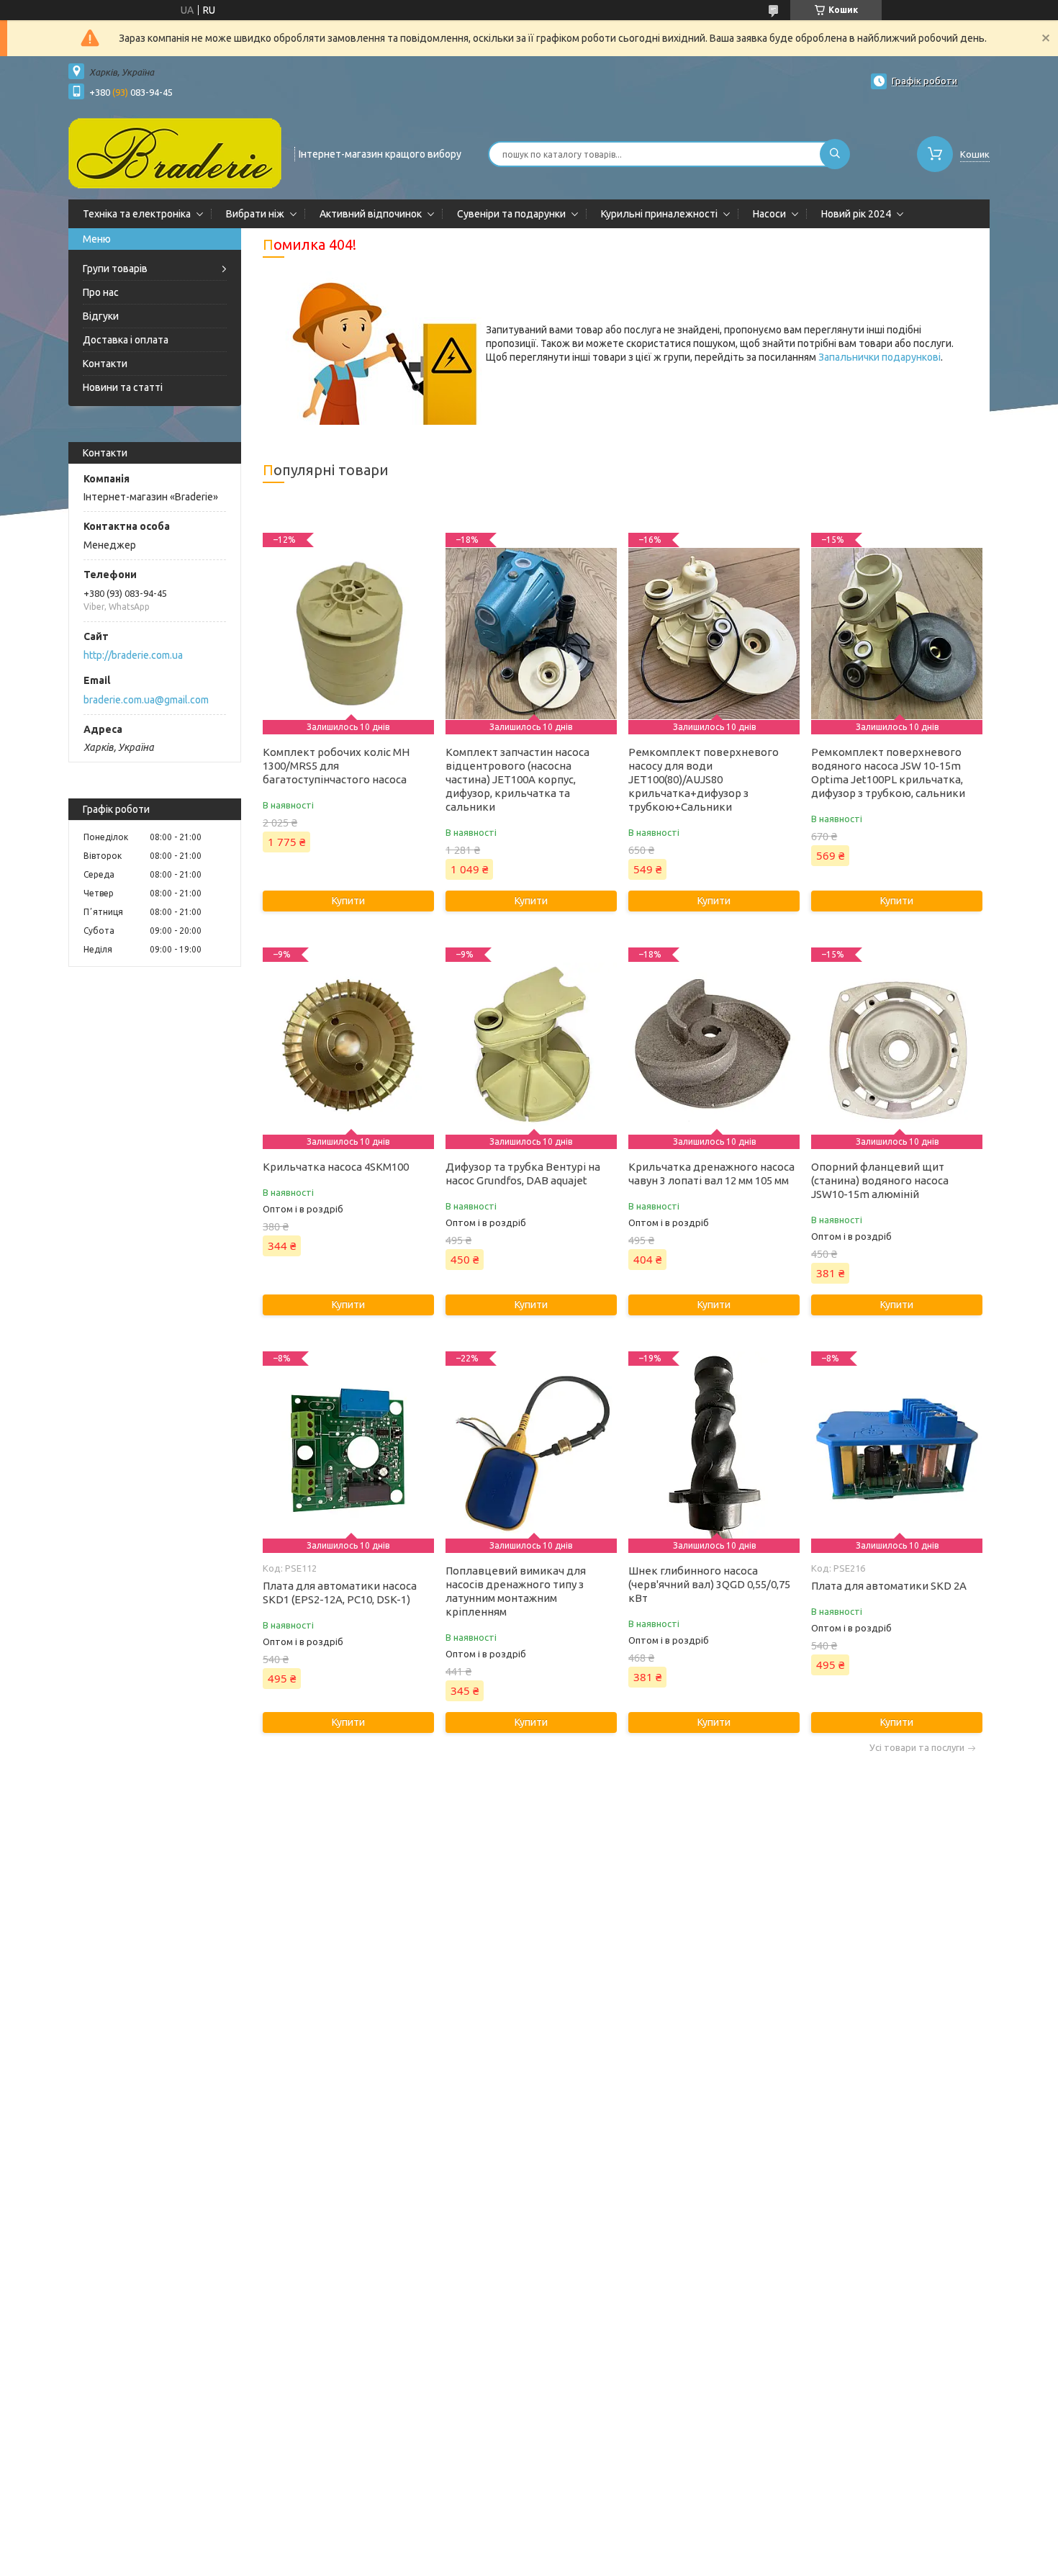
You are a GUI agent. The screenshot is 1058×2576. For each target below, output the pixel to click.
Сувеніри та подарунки (511, 214)
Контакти (105, 364)
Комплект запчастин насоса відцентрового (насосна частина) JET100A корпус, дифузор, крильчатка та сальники (517, 779)
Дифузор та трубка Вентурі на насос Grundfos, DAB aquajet (523, 1174)
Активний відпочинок (371, 214)
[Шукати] (835, 154)
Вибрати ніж (255, 214)
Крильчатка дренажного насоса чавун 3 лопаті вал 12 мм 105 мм (711, 1174)
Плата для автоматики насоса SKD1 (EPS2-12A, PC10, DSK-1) (340, 1593)
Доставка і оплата (126, 340)
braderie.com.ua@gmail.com (146, 700)
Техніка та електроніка (137, 214)
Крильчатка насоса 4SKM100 (336, 1167)
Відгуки (101, 316)
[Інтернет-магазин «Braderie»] (175, 153)
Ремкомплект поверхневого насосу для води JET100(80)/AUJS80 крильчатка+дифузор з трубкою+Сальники (704, 779)
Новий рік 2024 (856, 214)
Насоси (769, 214)
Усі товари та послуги (917, 1748)
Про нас (101, 292)
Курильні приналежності (659, 214)
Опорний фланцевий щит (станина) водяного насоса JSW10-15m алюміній (880, 1180)
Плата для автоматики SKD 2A (889, 1586)
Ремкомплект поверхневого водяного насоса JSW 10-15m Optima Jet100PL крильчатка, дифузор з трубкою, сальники (888, 773)
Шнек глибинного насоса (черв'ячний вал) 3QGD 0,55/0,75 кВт (709, 1584)
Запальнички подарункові (880, 357)
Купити (348, 901)
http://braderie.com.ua (133, 655)
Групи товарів (115, 269)
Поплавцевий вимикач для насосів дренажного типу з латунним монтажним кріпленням (516, 1591)
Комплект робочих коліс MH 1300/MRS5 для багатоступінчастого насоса (336, 766)
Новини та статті (123, 387)
